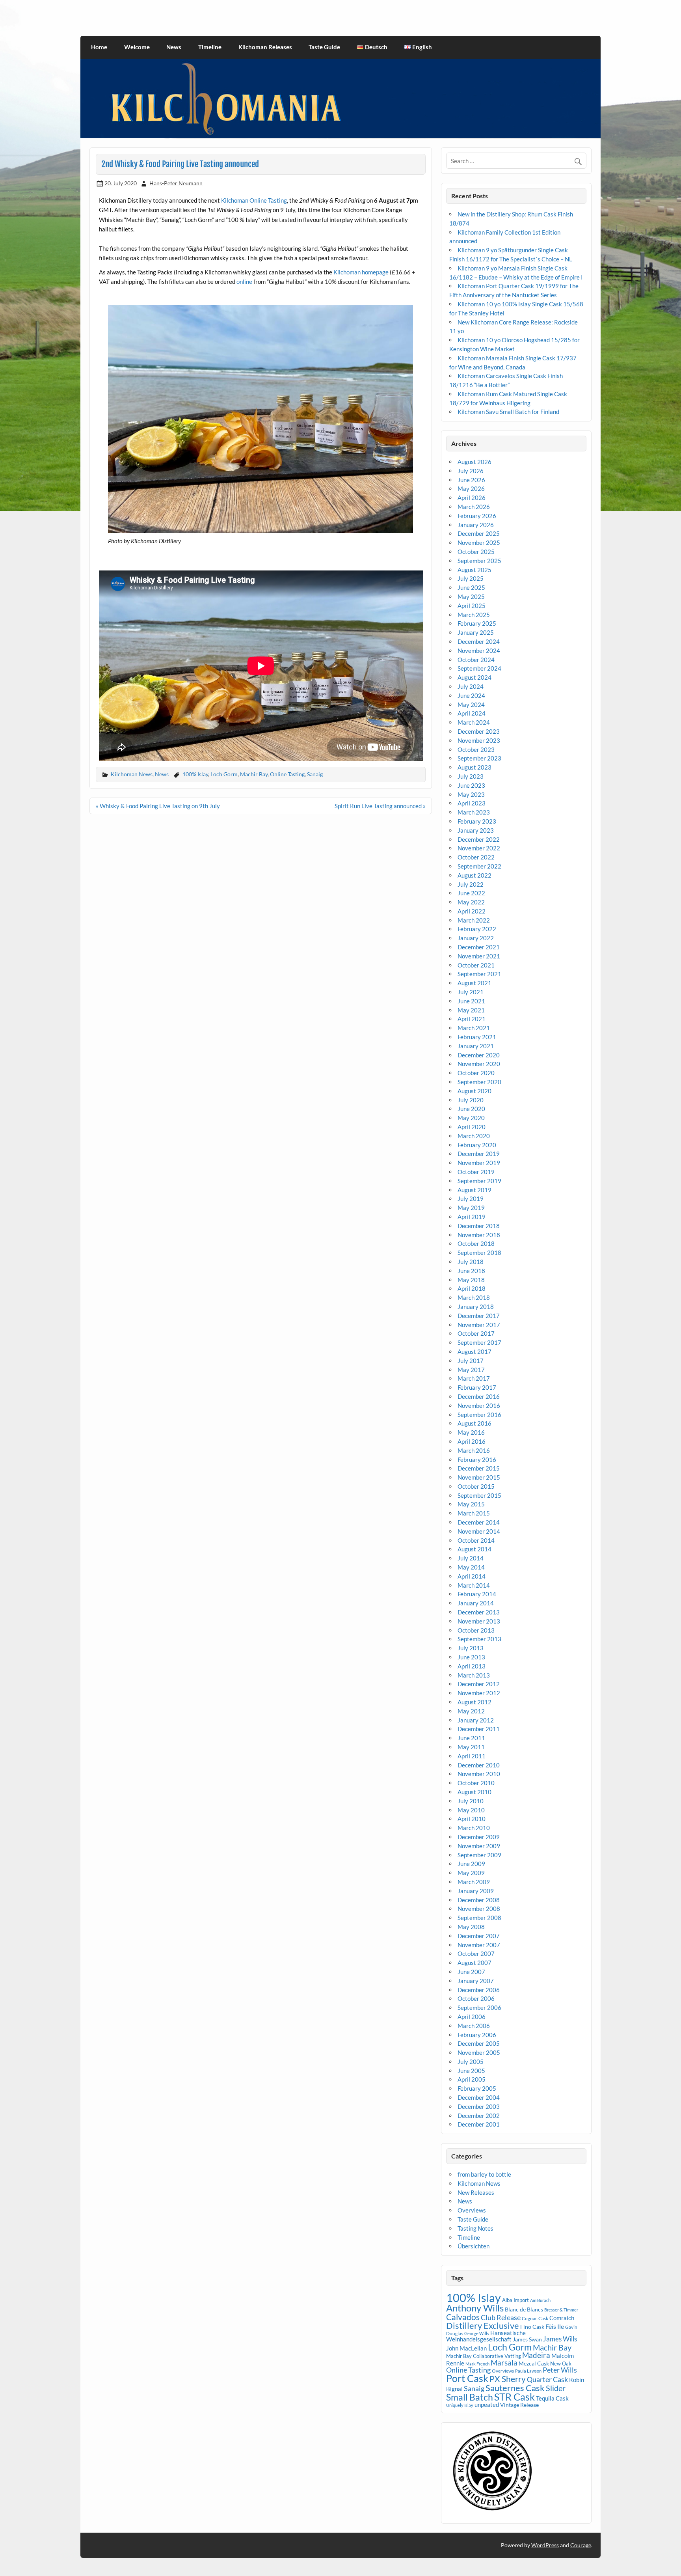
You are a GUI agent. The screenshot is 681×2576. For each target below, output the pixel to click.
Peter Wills (560, 2370)
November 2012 (479, 1693)
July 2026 (471, 471)
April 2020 (472, 1127)
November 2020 (479, 1064)
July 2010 (471, 1801)
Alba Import (515, 2300)
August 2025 (474, 570)
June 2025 (471, 587)
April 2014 (472, 1576)
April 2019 (472, 1217)
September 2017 (479, 1342)
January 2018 (476, 1307)
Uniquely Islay (460, 2405)
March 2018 (474, 1297)
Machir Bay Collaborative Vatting (484, 2356)
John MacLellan (466, 2348)
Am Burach (540, 2300)
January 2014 (476, 1603)
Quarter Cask (547, 2379)
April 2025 (472, 606)
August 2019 (474, 1190)
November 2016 (479, 1405)
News (174, 47)
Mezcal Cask (534, 2363)
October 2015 (476, 1486)
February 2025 (477, 623)
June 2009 (471, 1864)
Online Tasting (287, 774)
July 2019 (471, 1199)
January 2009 (476, 1891)
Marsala (504, 2363)
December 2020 (479, 1055)
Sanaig (315, 774)
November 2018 (479, 1235)
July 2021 (471, 992)
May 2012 (471, 1711)
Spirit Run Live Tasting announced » (380, 806)
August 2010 (474, 1792)
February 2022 (477, 929)
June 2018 (471, 1271)
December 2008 (479, 1900)
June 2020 (471, 1109)
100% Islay (195, 774)
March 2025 (474, 615)
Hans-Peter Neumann (176, 183)
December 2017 (479, 1316)
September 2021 (479, 974)
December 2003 (479, 2106)
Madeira (536, 2355)
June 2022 (471, 893)
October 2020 (476, 1073)
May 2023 (471, 794)
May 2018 (471, 1280)
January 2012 (476, 1720)
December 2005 (479, 2043)
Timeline (210, 47)
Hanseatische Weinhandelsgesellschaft (486, 2336)
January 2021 (476, 1046)
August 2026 (474, 462)
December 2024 (479, 641)
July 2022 (471, 884)
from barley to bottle (484, 2174)
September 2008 (479, 1918)
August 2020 (474, 1091)
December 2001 (479, 2124)
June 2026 (471, 480)
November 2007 (479, 1945)
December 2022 (479, 839)
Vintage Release (519, 2405)
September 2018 (479, 1253)
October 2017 (476, 1333)
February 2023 (477, 821)
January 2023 (476, 830)
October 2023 (476, 749)
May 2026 (471, 488)
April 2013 (472, 1666)
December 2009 (479, 1837)
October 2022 (476, 857)
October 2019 (476, 1172)
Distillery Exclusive (483, 2325)
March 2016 (474, 1450)
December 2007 (479, 1936)
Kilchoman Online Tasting (254, 200)
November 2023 (479, 740)
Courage (581, 2545)
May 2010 (471, 1810)
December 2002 (479, 2116)
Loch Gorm (224, 774)
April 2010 (472, 1819)
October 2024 (476, 660)
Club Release (501, 2317)
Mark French (477, 2364)
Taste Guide (324, 47)
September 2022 (479, 866)
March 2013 (474, 1675)
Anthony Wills (475, 2308)
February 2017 (477, 1387)
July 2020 (471, 1100)
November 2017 (479, 1325)
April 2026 (472, 498)
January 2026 (476, 525)
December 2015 (479, 1468)
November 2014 (479, 1531)
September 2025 (479, 561)
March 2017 (474, 1378)
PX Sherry (508, 2379)
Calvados (463, 2317)
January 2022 (476, 938)
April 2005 (472, 2079)
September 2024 (479, 668)
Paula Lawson (528, 2371)
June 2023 (471, 785)
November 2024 (479, 651)
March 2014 (474, 1585)
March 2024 (474, 722)
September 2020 (479, 1082)
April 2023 (472, 803)
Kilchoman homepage (361, 272)
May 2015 (471, 1504)
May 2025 (471, 596)
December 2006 (479, 1990)
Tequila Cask (552, 2398)
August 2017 (474, 1351)
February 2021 (477, 1037)
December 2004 (479, 2097)
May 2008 (471, 1927)
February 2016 (477, 1459)
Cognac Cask (535, 2318)
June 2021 (471, 1001)
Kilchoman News (132, 774)
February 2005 (477, 2088)
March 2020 (474, 1136)
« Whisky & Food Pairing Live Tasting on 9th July (158, 806)
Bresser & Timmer (561, 2310)
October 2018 (476, 1243)
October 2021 (476, 965)
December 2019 (479, 1154)
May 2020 (471, 1118)
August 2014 (474, 1549)
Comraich (562, 2318)
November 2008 (479, 1909)
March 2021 (474, 1028)
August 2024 (474, 677)
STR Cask (514, 2397)
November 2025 (479, 542)
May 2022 (471, 902)
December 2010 (479, 1765)
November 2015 (479, 1477)
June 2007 (471, 1972)
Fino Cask (532, 2327)
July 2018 (471, 1262)
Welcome (137, 47)
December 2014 (479, 1522)
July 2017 (471, 1361)
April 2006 (472, 2017)
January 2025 (476, 632)
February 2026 (477, 516)
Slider (556, 2388)
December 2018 (479, 1226)
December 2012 (479, 1684)
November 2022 (479, 848)
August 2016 (474, 1423)
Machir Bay (254, 774)
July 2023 (471, 776)
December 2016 (479, 1396)
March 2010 (474, 1828)
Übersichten (474, 2246)
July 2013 (471, 1648)
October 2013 (476, 1630)
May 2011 (471, 1747)
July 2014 (471, 1558)
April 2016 (472, 1441)
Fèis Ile (555, 2326)
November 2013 (479, 1621)
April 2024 (472, 713)
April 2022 (472, 911)
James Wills (560, 2339)
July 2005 (471, 2062)
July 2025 (471, 578)
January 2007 (476, 1981)
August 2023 (474, 767)
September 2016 (479, 1415)
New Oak (561, 2364)
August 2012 (474, 1702)
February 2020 (477, 1145)
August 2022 (474, 875)
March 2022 (474, 920)
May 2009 (471, 1873)
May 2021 (471, 1010)
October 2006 (476, 1998)
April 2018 (472, 1288)
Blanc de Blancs (524, 2309)
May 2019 (471, 1208)
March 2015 (474, 1513)
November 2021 (479, 956)
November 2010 (479, 1774)
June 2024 (471, 695)
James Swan (527, 2339)
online (244, 281)
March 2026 (474, 507)
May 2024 (471, 705)
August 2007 (474, 1963)
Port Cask (467, 2378)
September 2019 (479, 1181)
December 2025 (479, 533)
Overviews (472, 2210)
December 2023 (479, 731)
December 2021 (479, 947)
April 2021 (472, 1019)
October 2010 (476, 1783)
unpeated (487, 2405)
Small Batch (470, 2397)
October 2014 (476, 1540)
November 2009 (479, 1846)
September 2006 (479, 2007)
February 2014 (477, 1594)
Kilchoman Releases (265, 47)
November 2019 (479, 1163)
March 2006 (474, 2026)
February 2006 (477, 2035)
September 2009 (479, 1855)
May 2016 (471, 1432)
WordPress (545, 2545)
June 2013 (471, 1657)
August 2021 (474, 983)
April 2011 (472, 1756)
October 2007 (476, 1953)
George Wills (477, 2333)
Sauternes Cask (515, 2388)
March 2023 (474, 812)
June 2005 (471, 2071)
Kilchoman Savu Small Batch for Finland (508, 412)
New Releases (476, 2192)
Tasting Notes (475, 2228)
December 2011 (479, 1729)
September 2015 (479, 1495)
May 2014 (471, 1567)
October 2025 (476, 552)
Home (99, 47)
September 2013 (479, 1639)
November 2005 (479, 2052)
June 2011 (471, 1738)
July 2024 (471, 686)
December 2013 (479, 1612)
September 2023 (479, 758)
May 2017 (471, 1370)
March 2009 (474, 1882)
